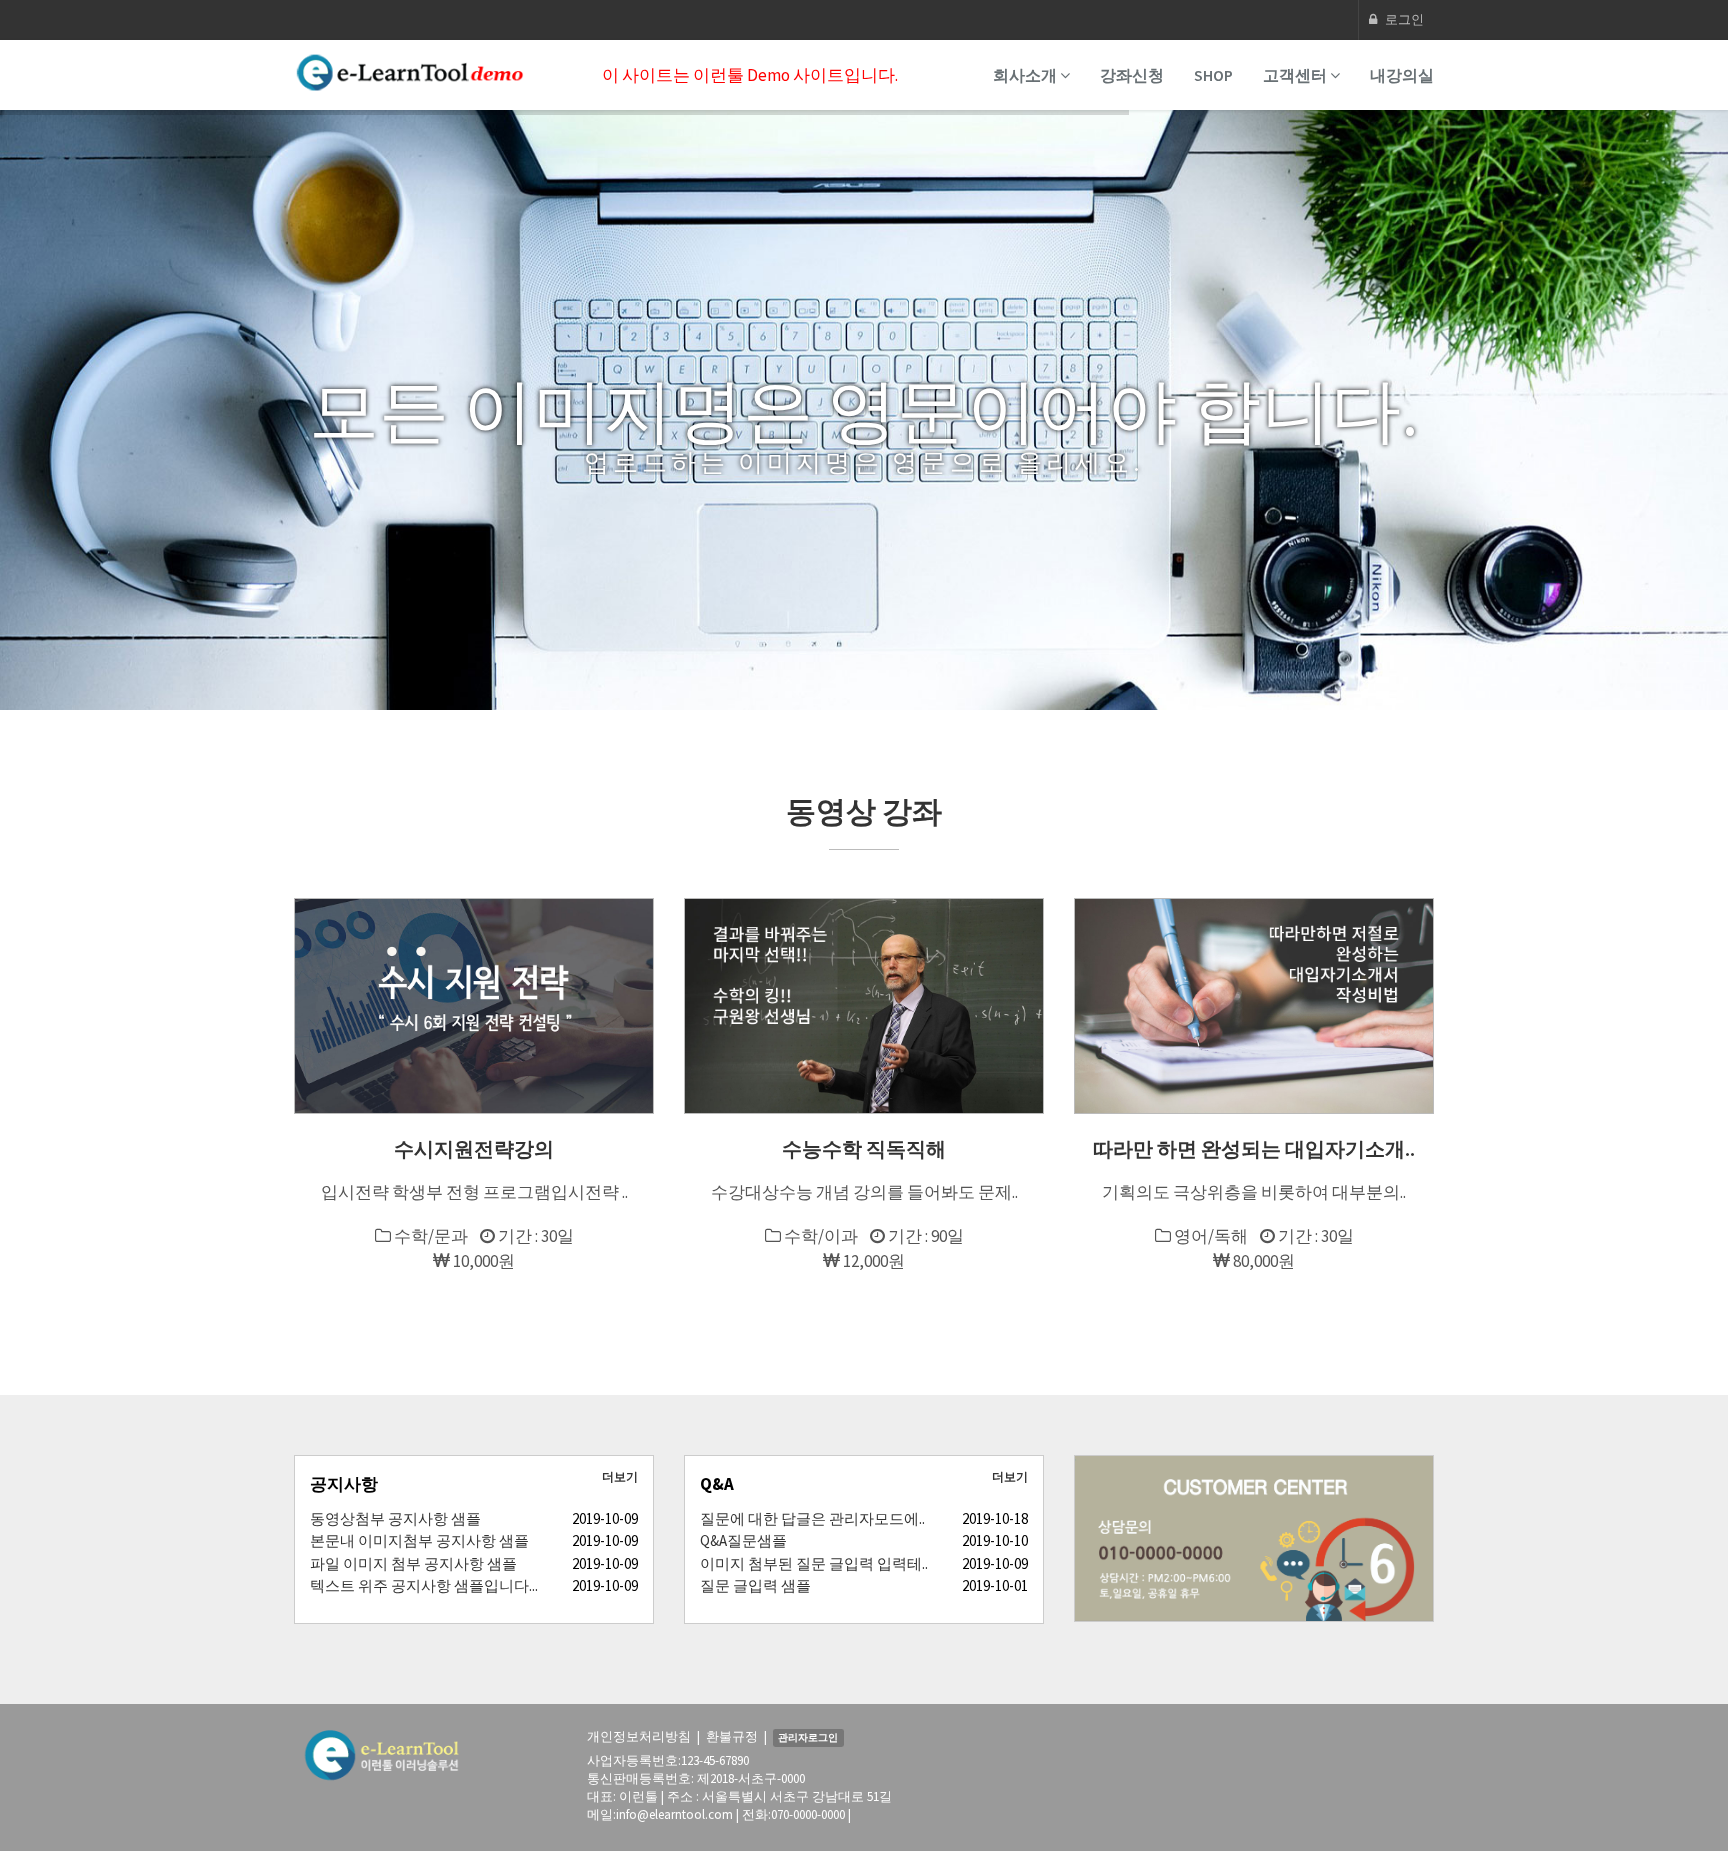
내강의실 (1402, 75)
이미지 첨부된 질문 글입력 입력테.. (814, 1563)
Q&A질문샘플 (743, 1540)
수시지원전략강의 (474, 1149)
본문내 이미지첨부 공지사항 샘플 (419, 1540)
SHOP (1213, 75)
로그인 (1403, 19)
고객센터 (1296, 75)
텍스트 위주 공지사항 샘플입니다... (424, 1585)
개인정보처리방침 (639, 1736)
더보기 (620, 1476)
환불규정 (732, 1736)
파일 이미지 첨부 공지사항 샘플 (413, 1563)
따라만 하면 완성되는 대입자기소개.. (1254, 1149)
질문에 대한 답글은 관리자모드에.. (812, 1518)
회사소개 (1026, 75)
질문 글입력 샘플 (755, 1585)
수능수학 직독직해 (864, 1149)
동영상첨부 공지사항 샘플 (395, 1518)
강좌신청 (1132, 75)
